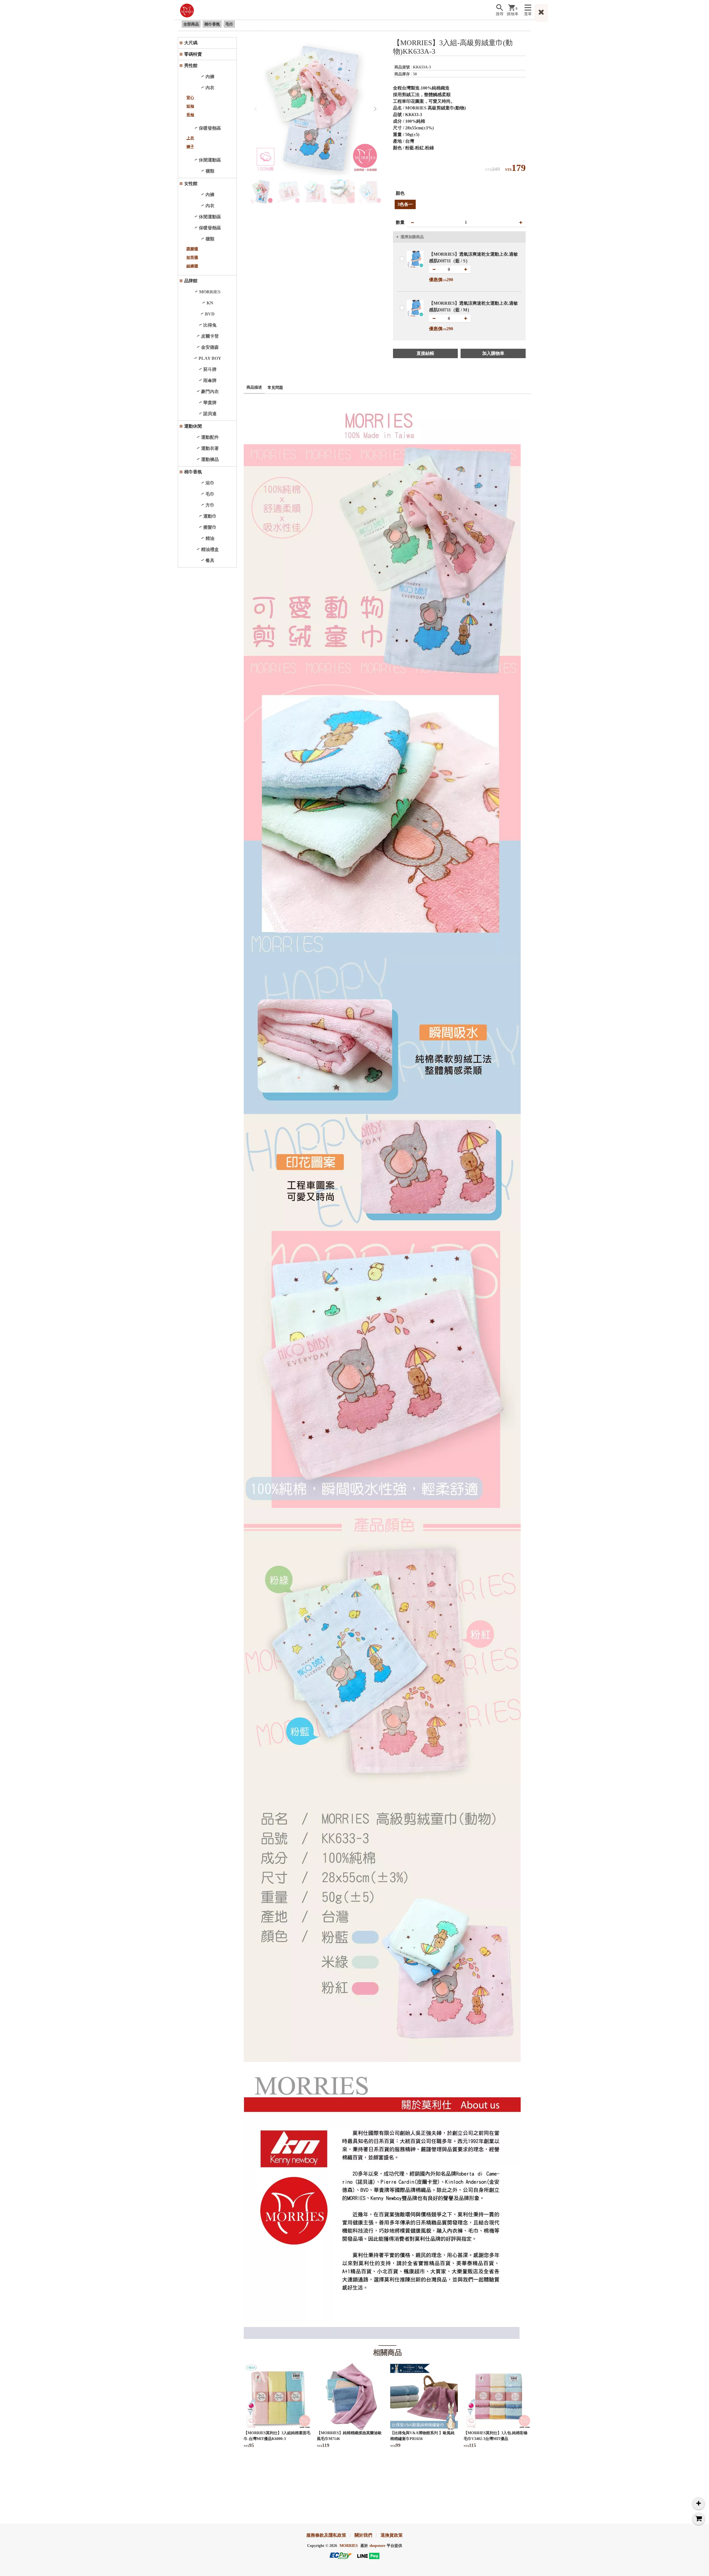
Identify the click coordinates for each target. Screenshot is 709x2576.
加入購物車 (493, 353)
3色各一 (405, 204)
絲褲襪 (192, 266)
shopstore (377, 2546)
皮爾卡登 (210, 336)
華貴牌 (210, 403)
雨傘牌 (210, 380)
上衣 (190, 138)
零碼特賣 (193, 54)
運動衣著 (210, 448)
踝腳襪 (192, 249)
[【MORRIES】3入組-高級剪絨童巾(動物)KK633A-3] (316, 109)
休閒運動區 (210, 160)
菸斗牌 (210, 369)
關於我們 (363, 2535)
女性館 (191, 184)
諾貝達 (210, 414)
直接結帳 (425, 353)
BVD (210, 314)
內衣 (210, 88)
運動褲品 (210, 459)
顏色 (400, 193)
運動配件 (210, 437)
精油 (210, 538)
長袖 (190, 115)
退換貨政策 (392, 2535)
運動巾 (210, 516)
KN (210, 303)
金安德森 (210, 347)
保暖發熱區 (210, 128)
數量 (400, 222)
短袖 (190, 106)
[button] (375, 109)
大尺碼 (191, 43)
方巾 (210, 505)
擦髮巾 (210, 527)
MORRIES (210, 292)
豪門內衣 (210, 392)
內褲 (210, 77)
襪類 (210, 171)
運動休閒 (193, 426)
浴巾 (210, 483)
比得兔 (210, 325)
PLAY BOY (210, 358)
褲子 (190, 147)
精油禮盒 (210, 549)
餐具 (210, 560)
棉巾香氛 (212, 24)
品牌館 (191, 281)
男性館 (191, 66)
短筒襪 (192, 257)
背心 (190, 98)
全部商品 (191, 24)
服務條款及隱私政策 (326, 2535)
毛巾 (229, 24)
